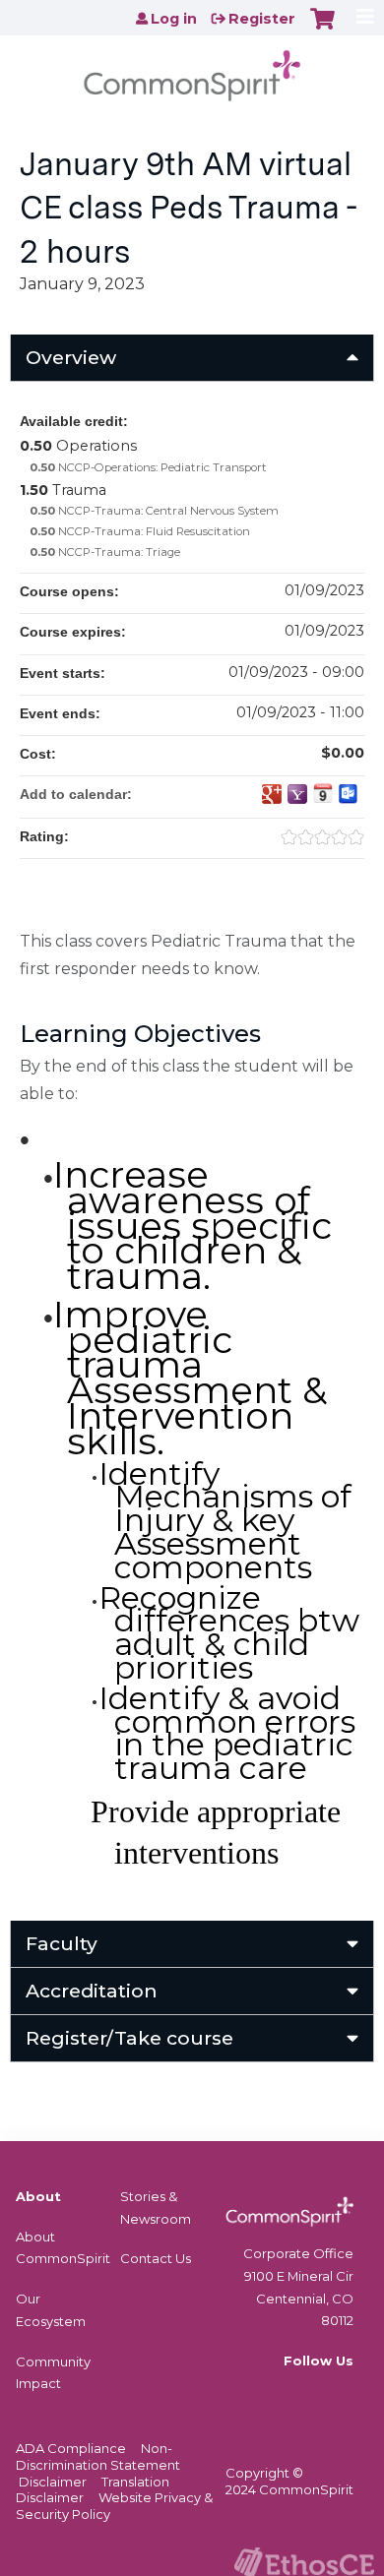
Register (262, 19)
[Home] (192, 69)
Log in (174, 19)
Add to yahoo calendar (297, 794)
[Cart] (322, 29)
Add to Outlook (349, 794)
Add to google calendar (272, 794)
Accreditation (92, 1991)
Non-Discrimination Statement (98, 2456)
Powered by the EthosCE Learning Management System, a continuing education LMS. (304, 2562)
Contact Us (156, 2258)
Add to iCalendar (323, 793)
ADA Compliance (71, 2448)
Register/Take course (129, 2038)
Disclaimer (53, 2482)
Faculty (62, 1943)
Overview (71, 357)
